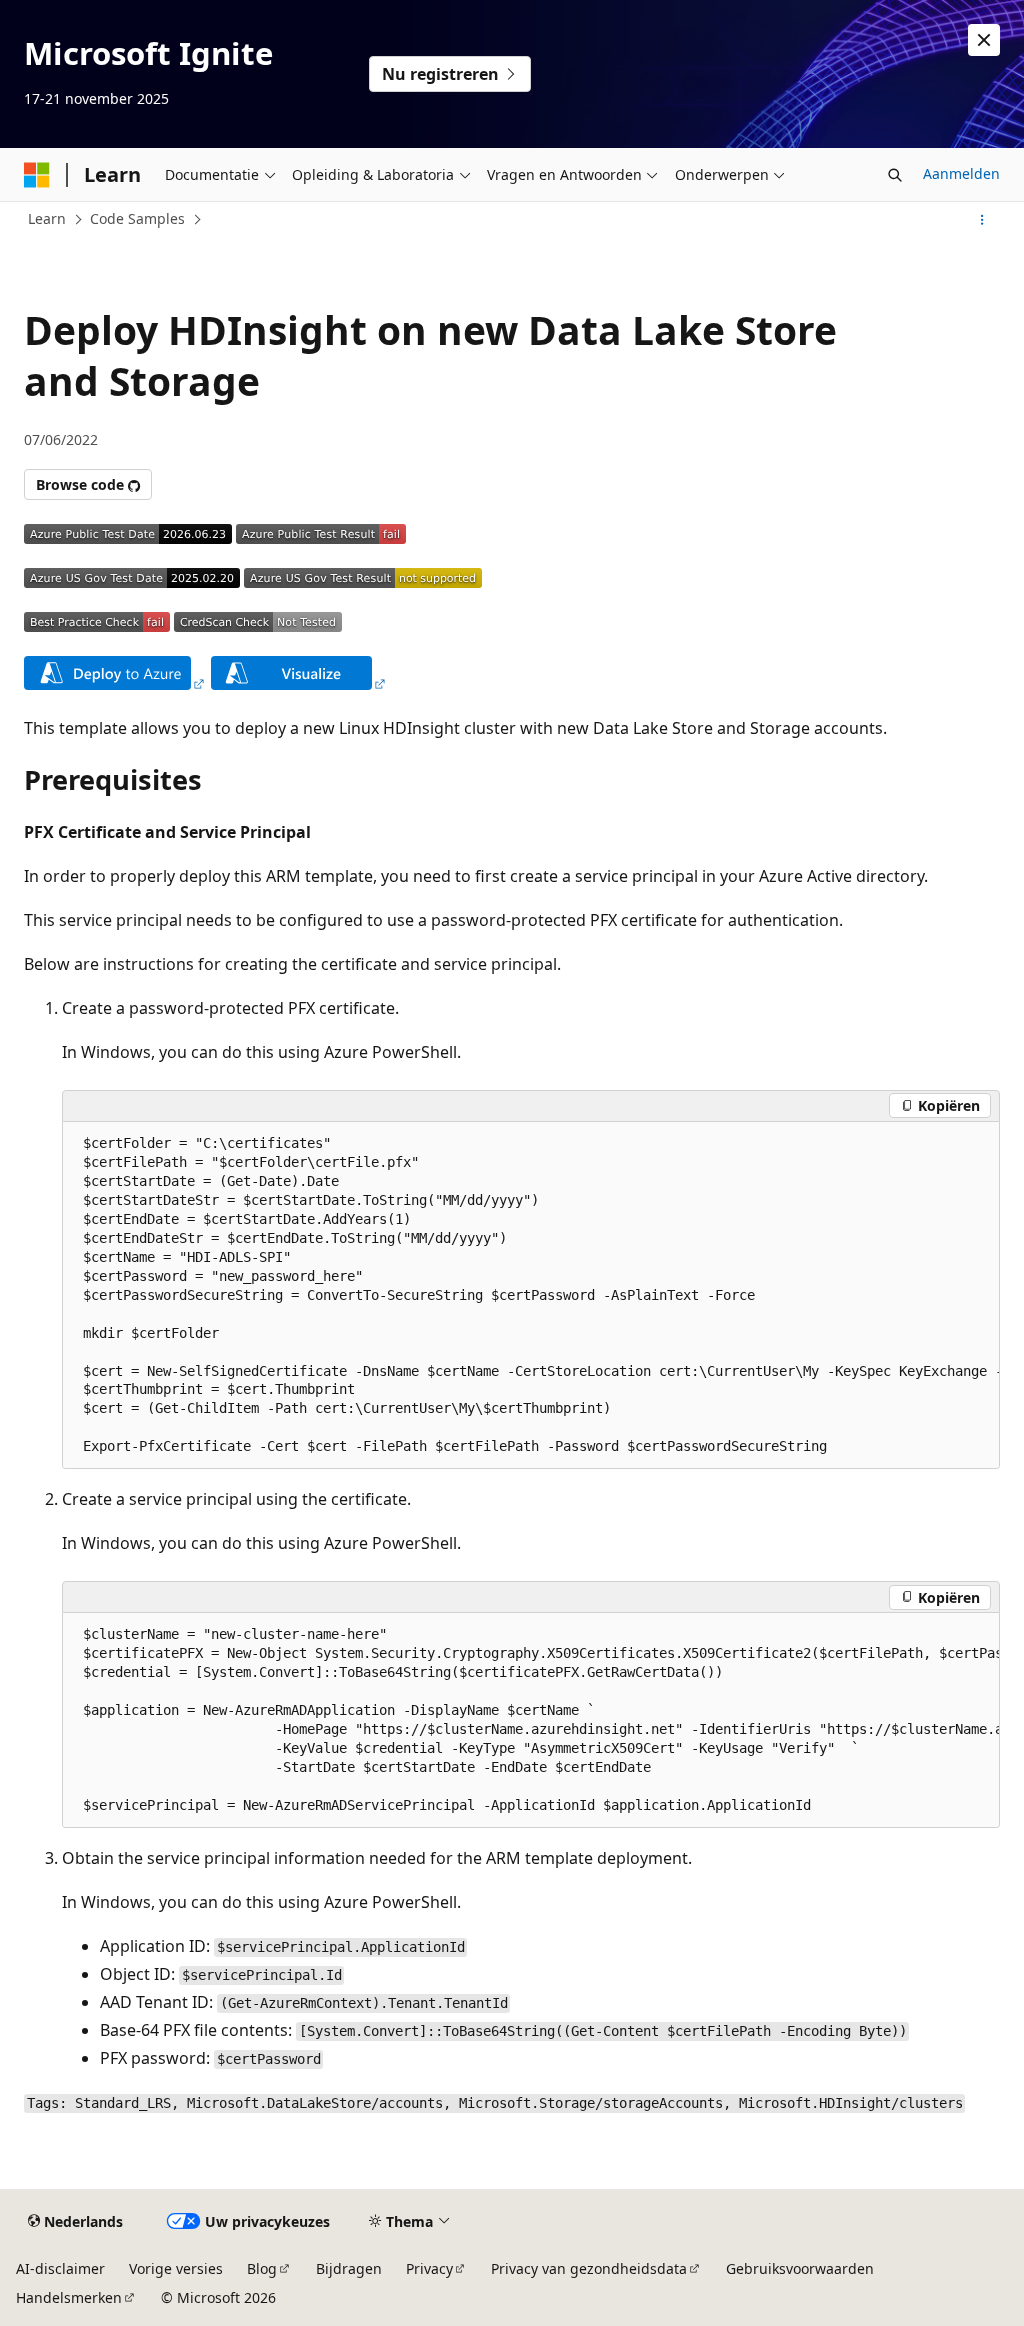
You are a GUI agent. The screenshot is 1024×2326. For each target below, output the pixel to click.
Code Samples (137, 218)
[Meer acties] (982, 220)
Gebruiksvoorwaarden (800, 2268)
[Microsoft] (37, 175)
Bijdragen (349, 2268)
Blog (262, 2268)
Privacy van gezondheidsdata (589, 2268)
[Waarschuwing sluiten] (984, 40)
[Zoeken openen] (895, 175)
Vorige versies (176, 2268)
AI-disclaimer (60, 2268)
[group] (531, 1296)
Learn (47, 218)
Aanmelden (961, 173)
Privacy (429, 2268)
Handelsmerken (69, 2297)
